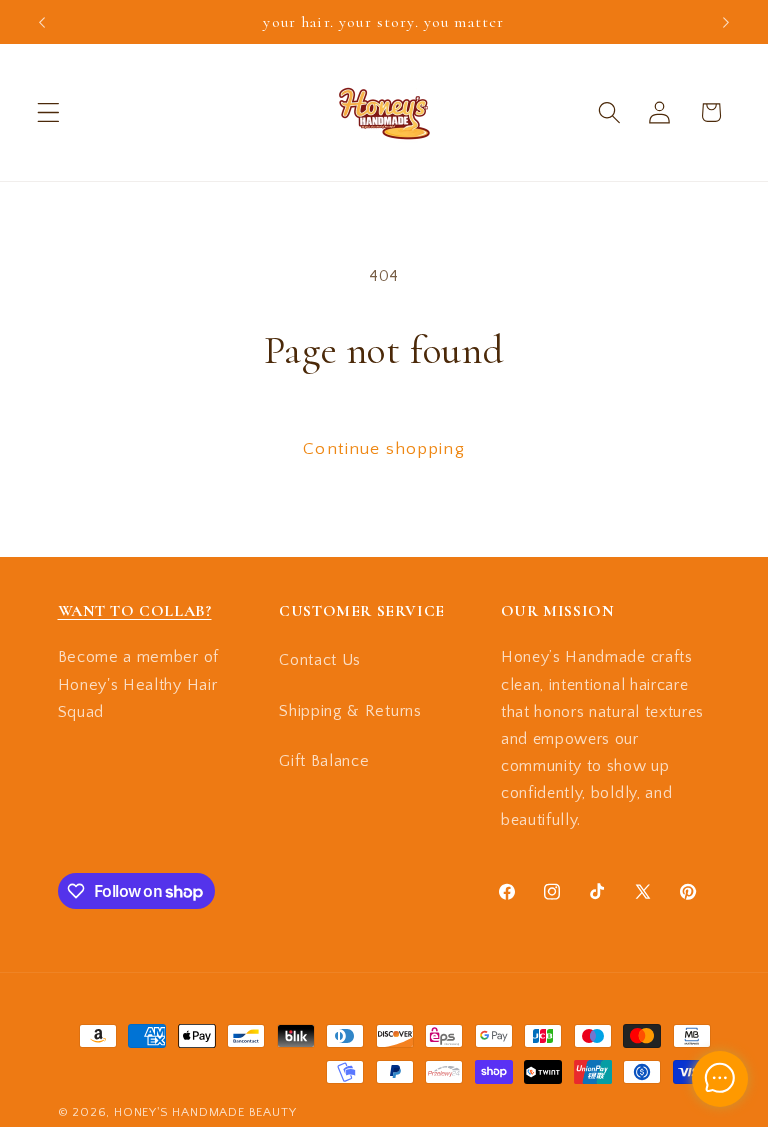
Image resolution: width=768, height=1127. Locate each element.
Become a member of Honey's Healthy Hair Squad (138, 684)
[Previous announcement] (42, 22)
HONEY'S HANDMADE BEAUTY (205, 1112)
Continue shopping (384, 448)
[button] (48, 112)
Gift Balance (324, 761)
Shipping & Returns (350, 711)
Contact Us (320, 660)
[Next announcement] (726, 22)
